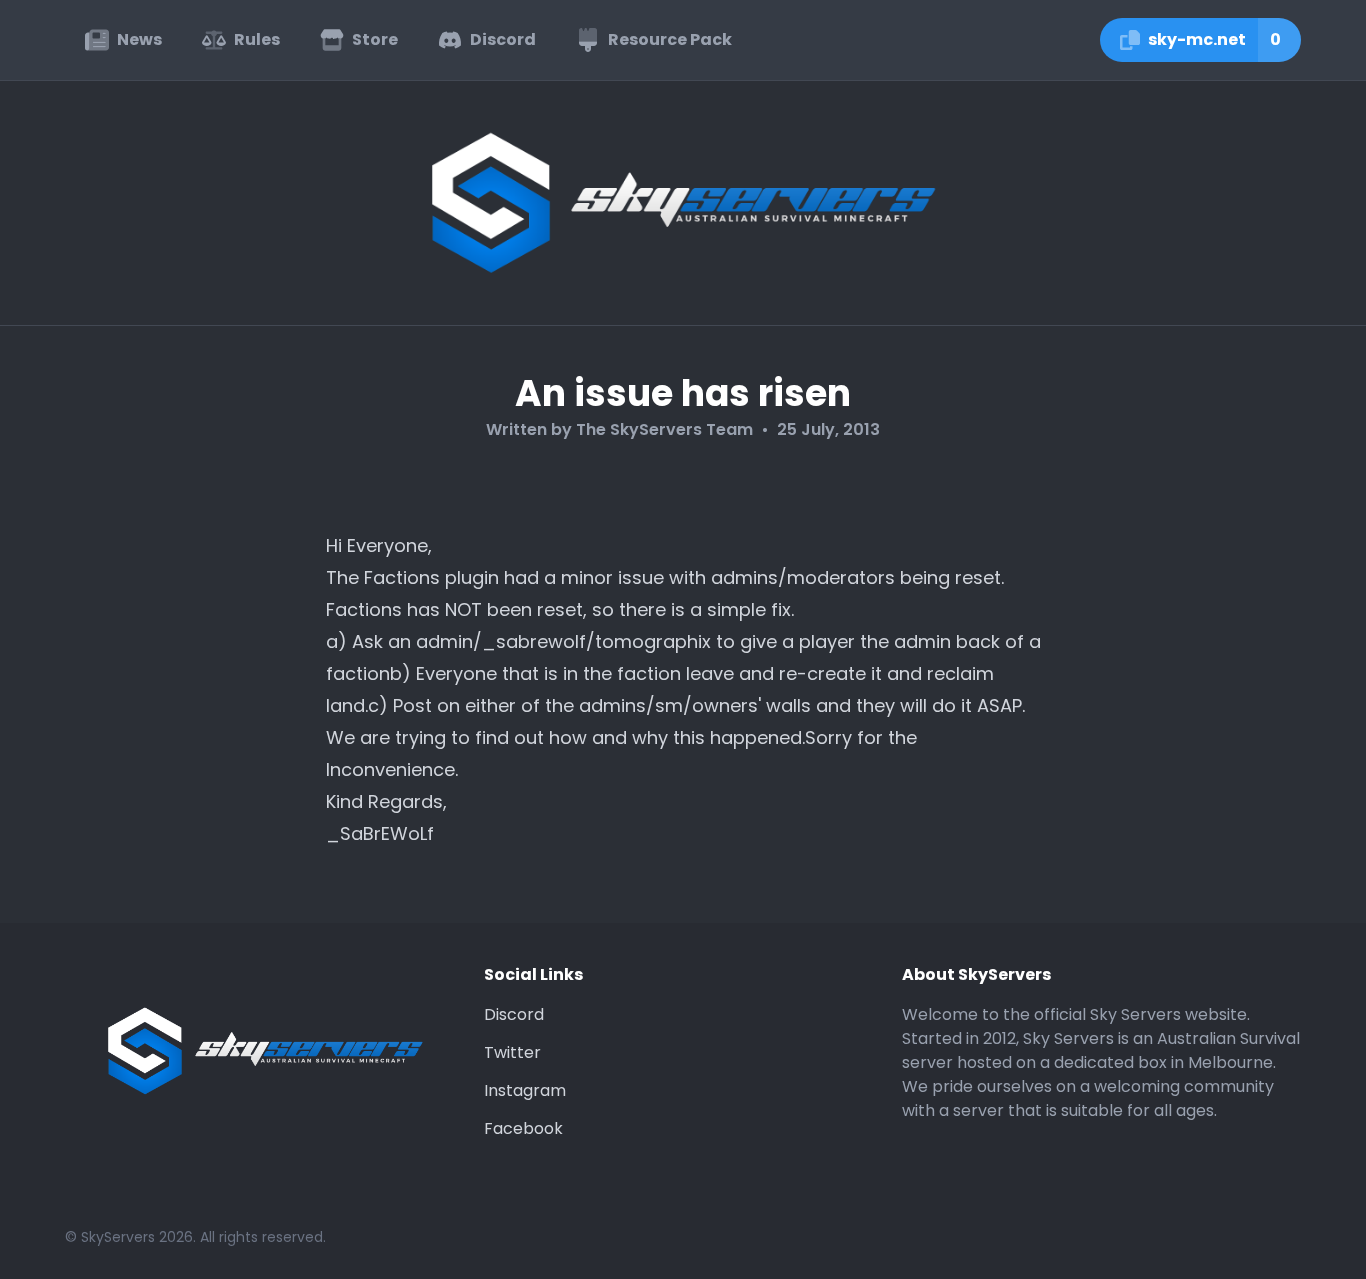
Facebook (523, 1128)
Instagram (525, 1090)
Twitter (512, 1052)
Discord (514, 1014)
